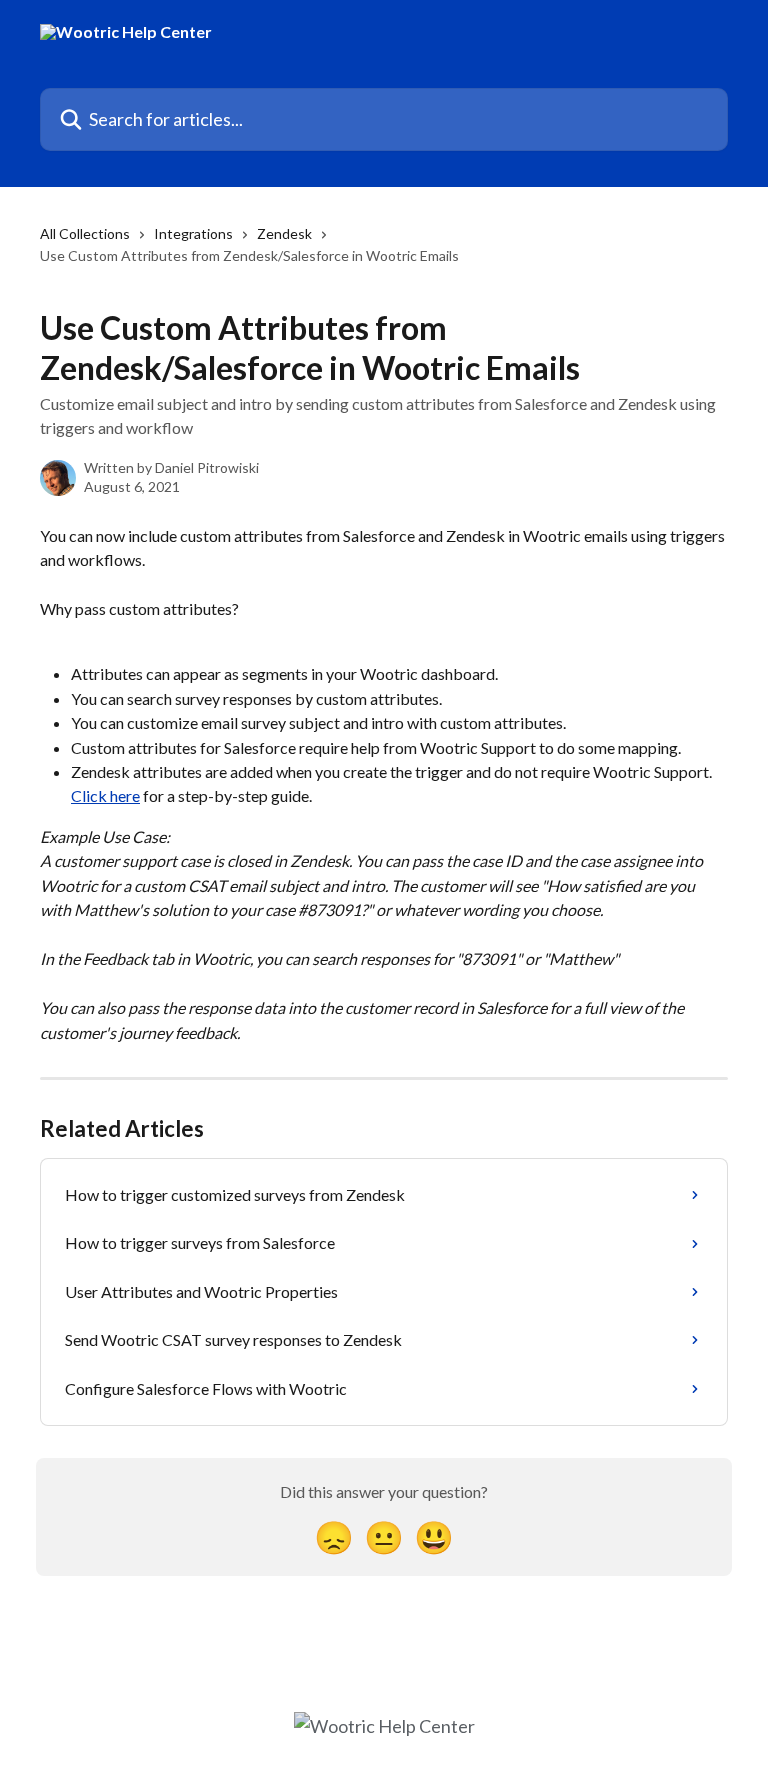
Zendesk (284, 233)
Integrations (193, 233)
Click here (105, 795)
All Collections (85, 233)
